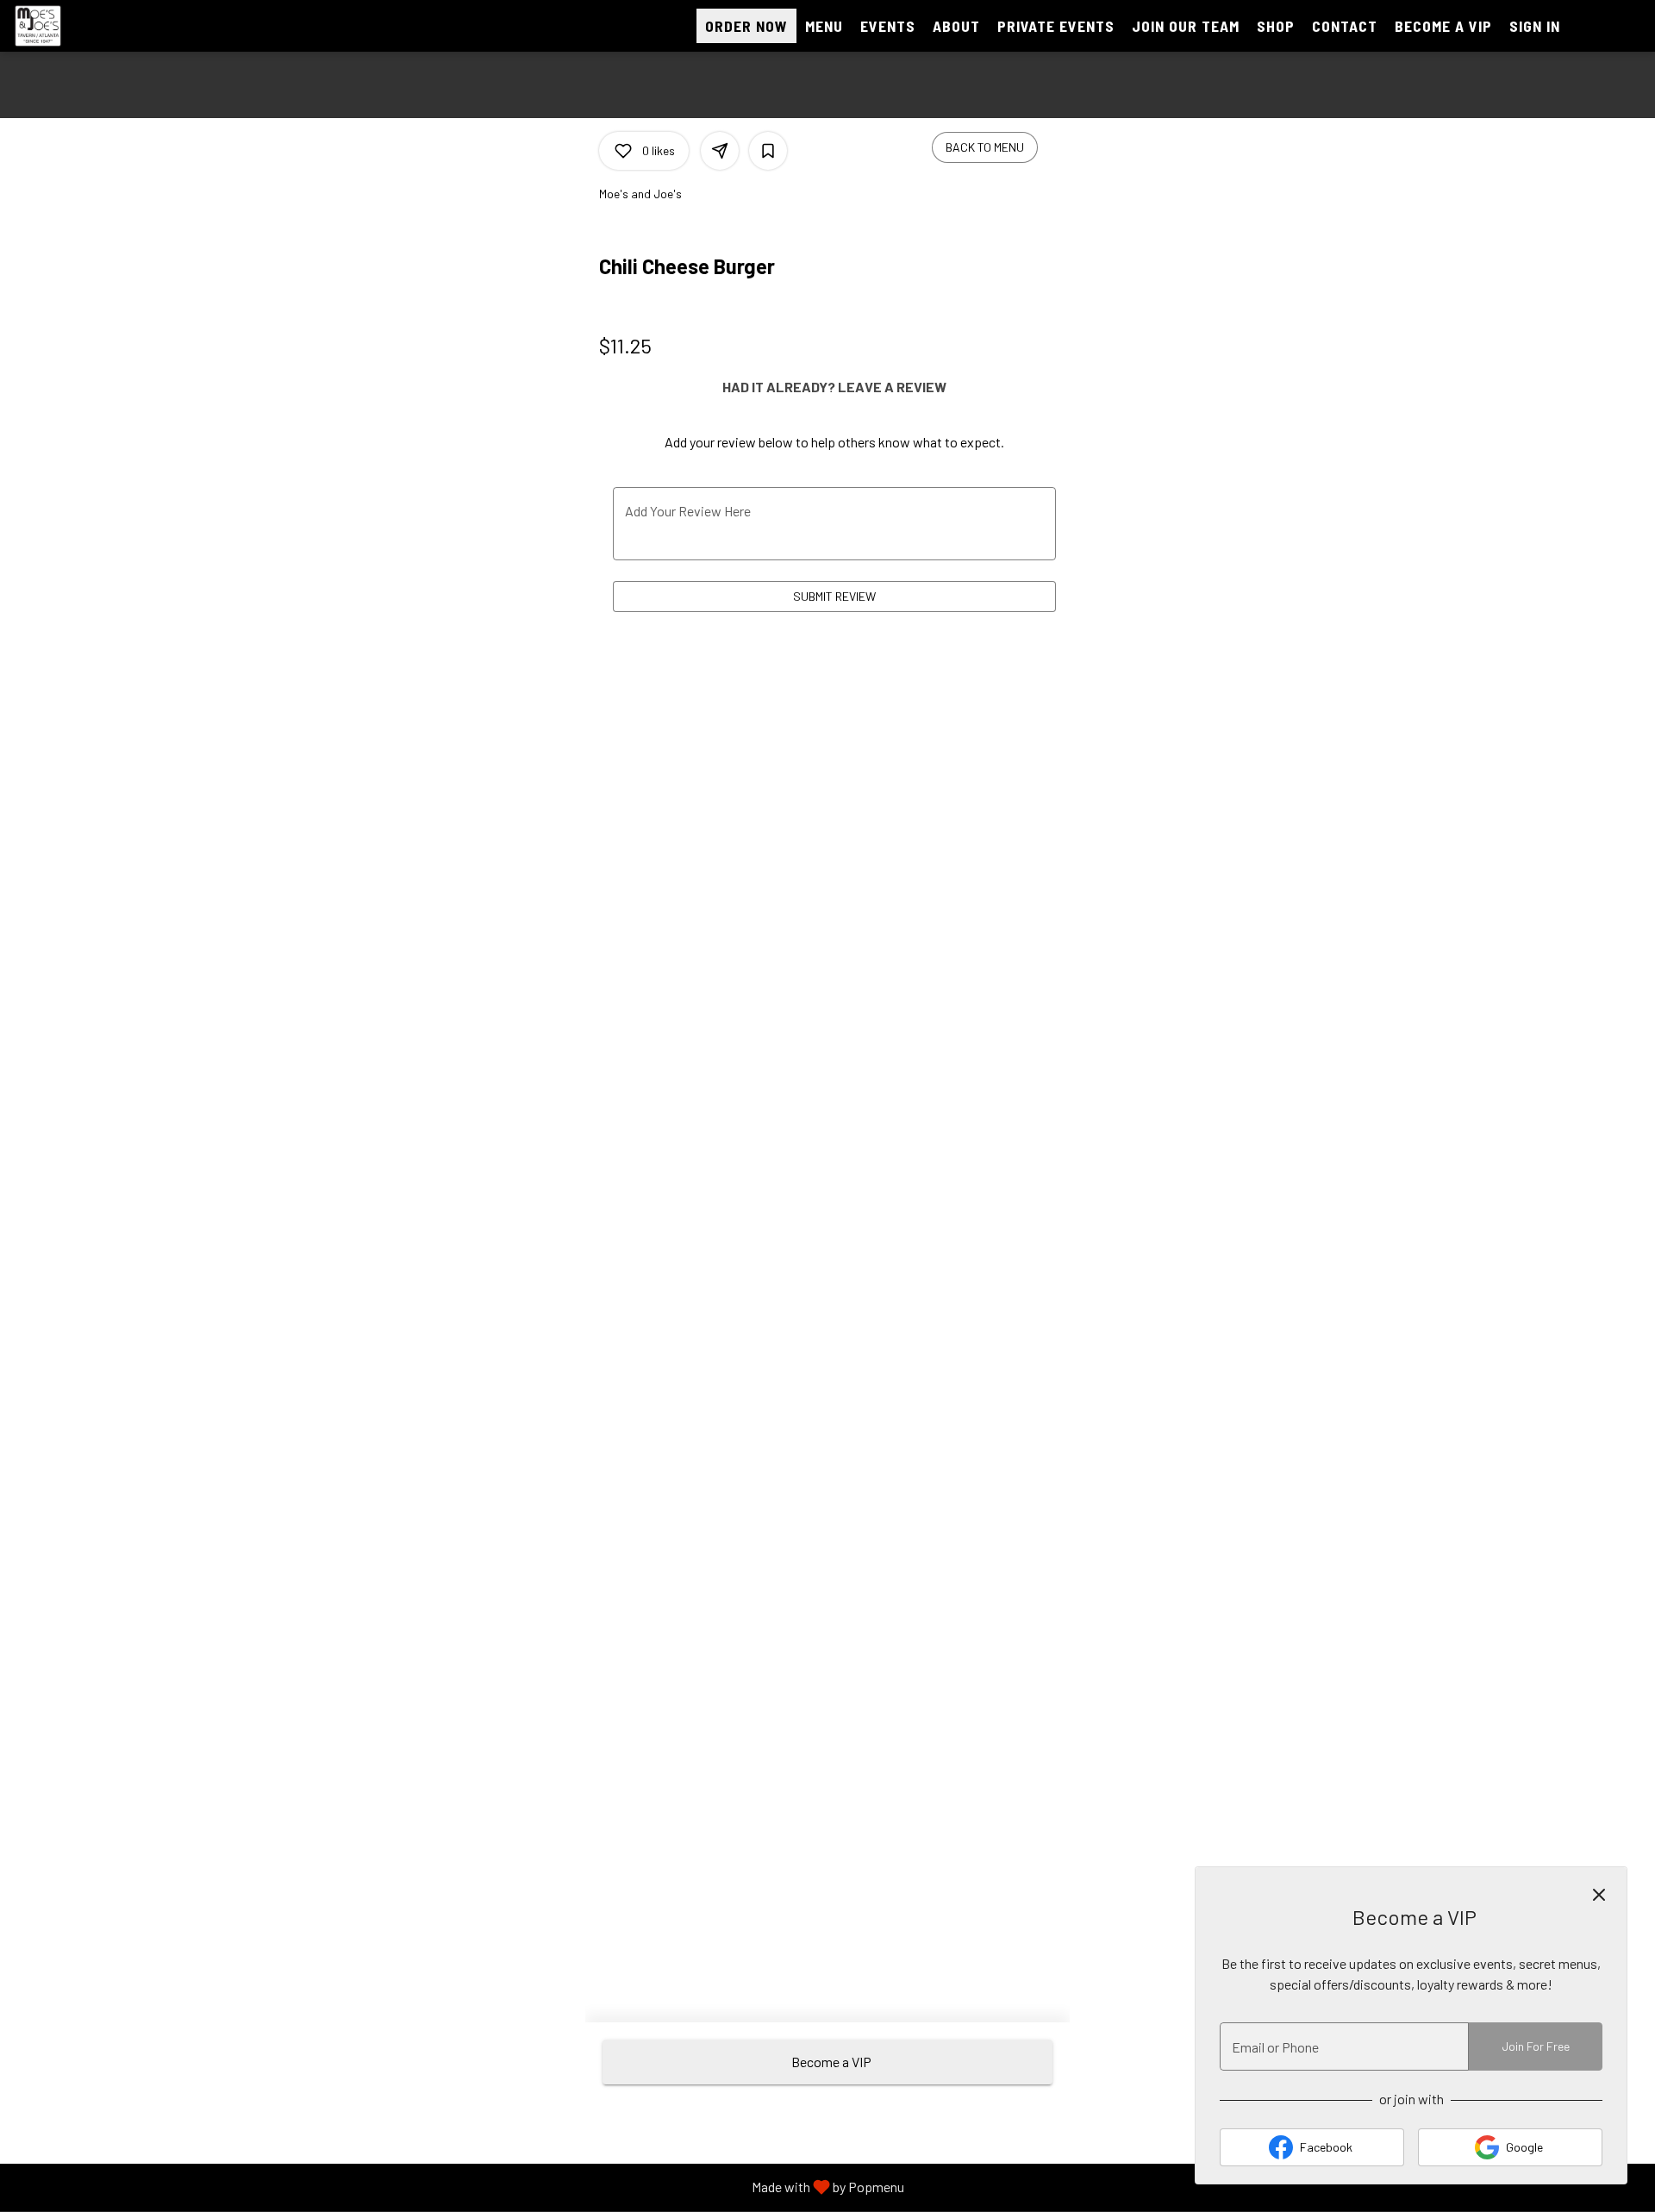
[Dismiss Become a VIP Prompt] (1599, 1895)
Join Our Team (1186, 26)
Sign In (1535, 26)
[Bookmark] (768, 151)
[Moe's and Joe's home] (91, 26)
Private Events (1056, 26)
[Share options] (720, 151)
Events (888, 26)
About (956, 26)
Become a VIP (1443, 26)
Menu (824, 26)
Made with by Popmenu (459, 2187)
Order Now (746, 26)
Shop (1276, 26)
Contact (1345, 26)
